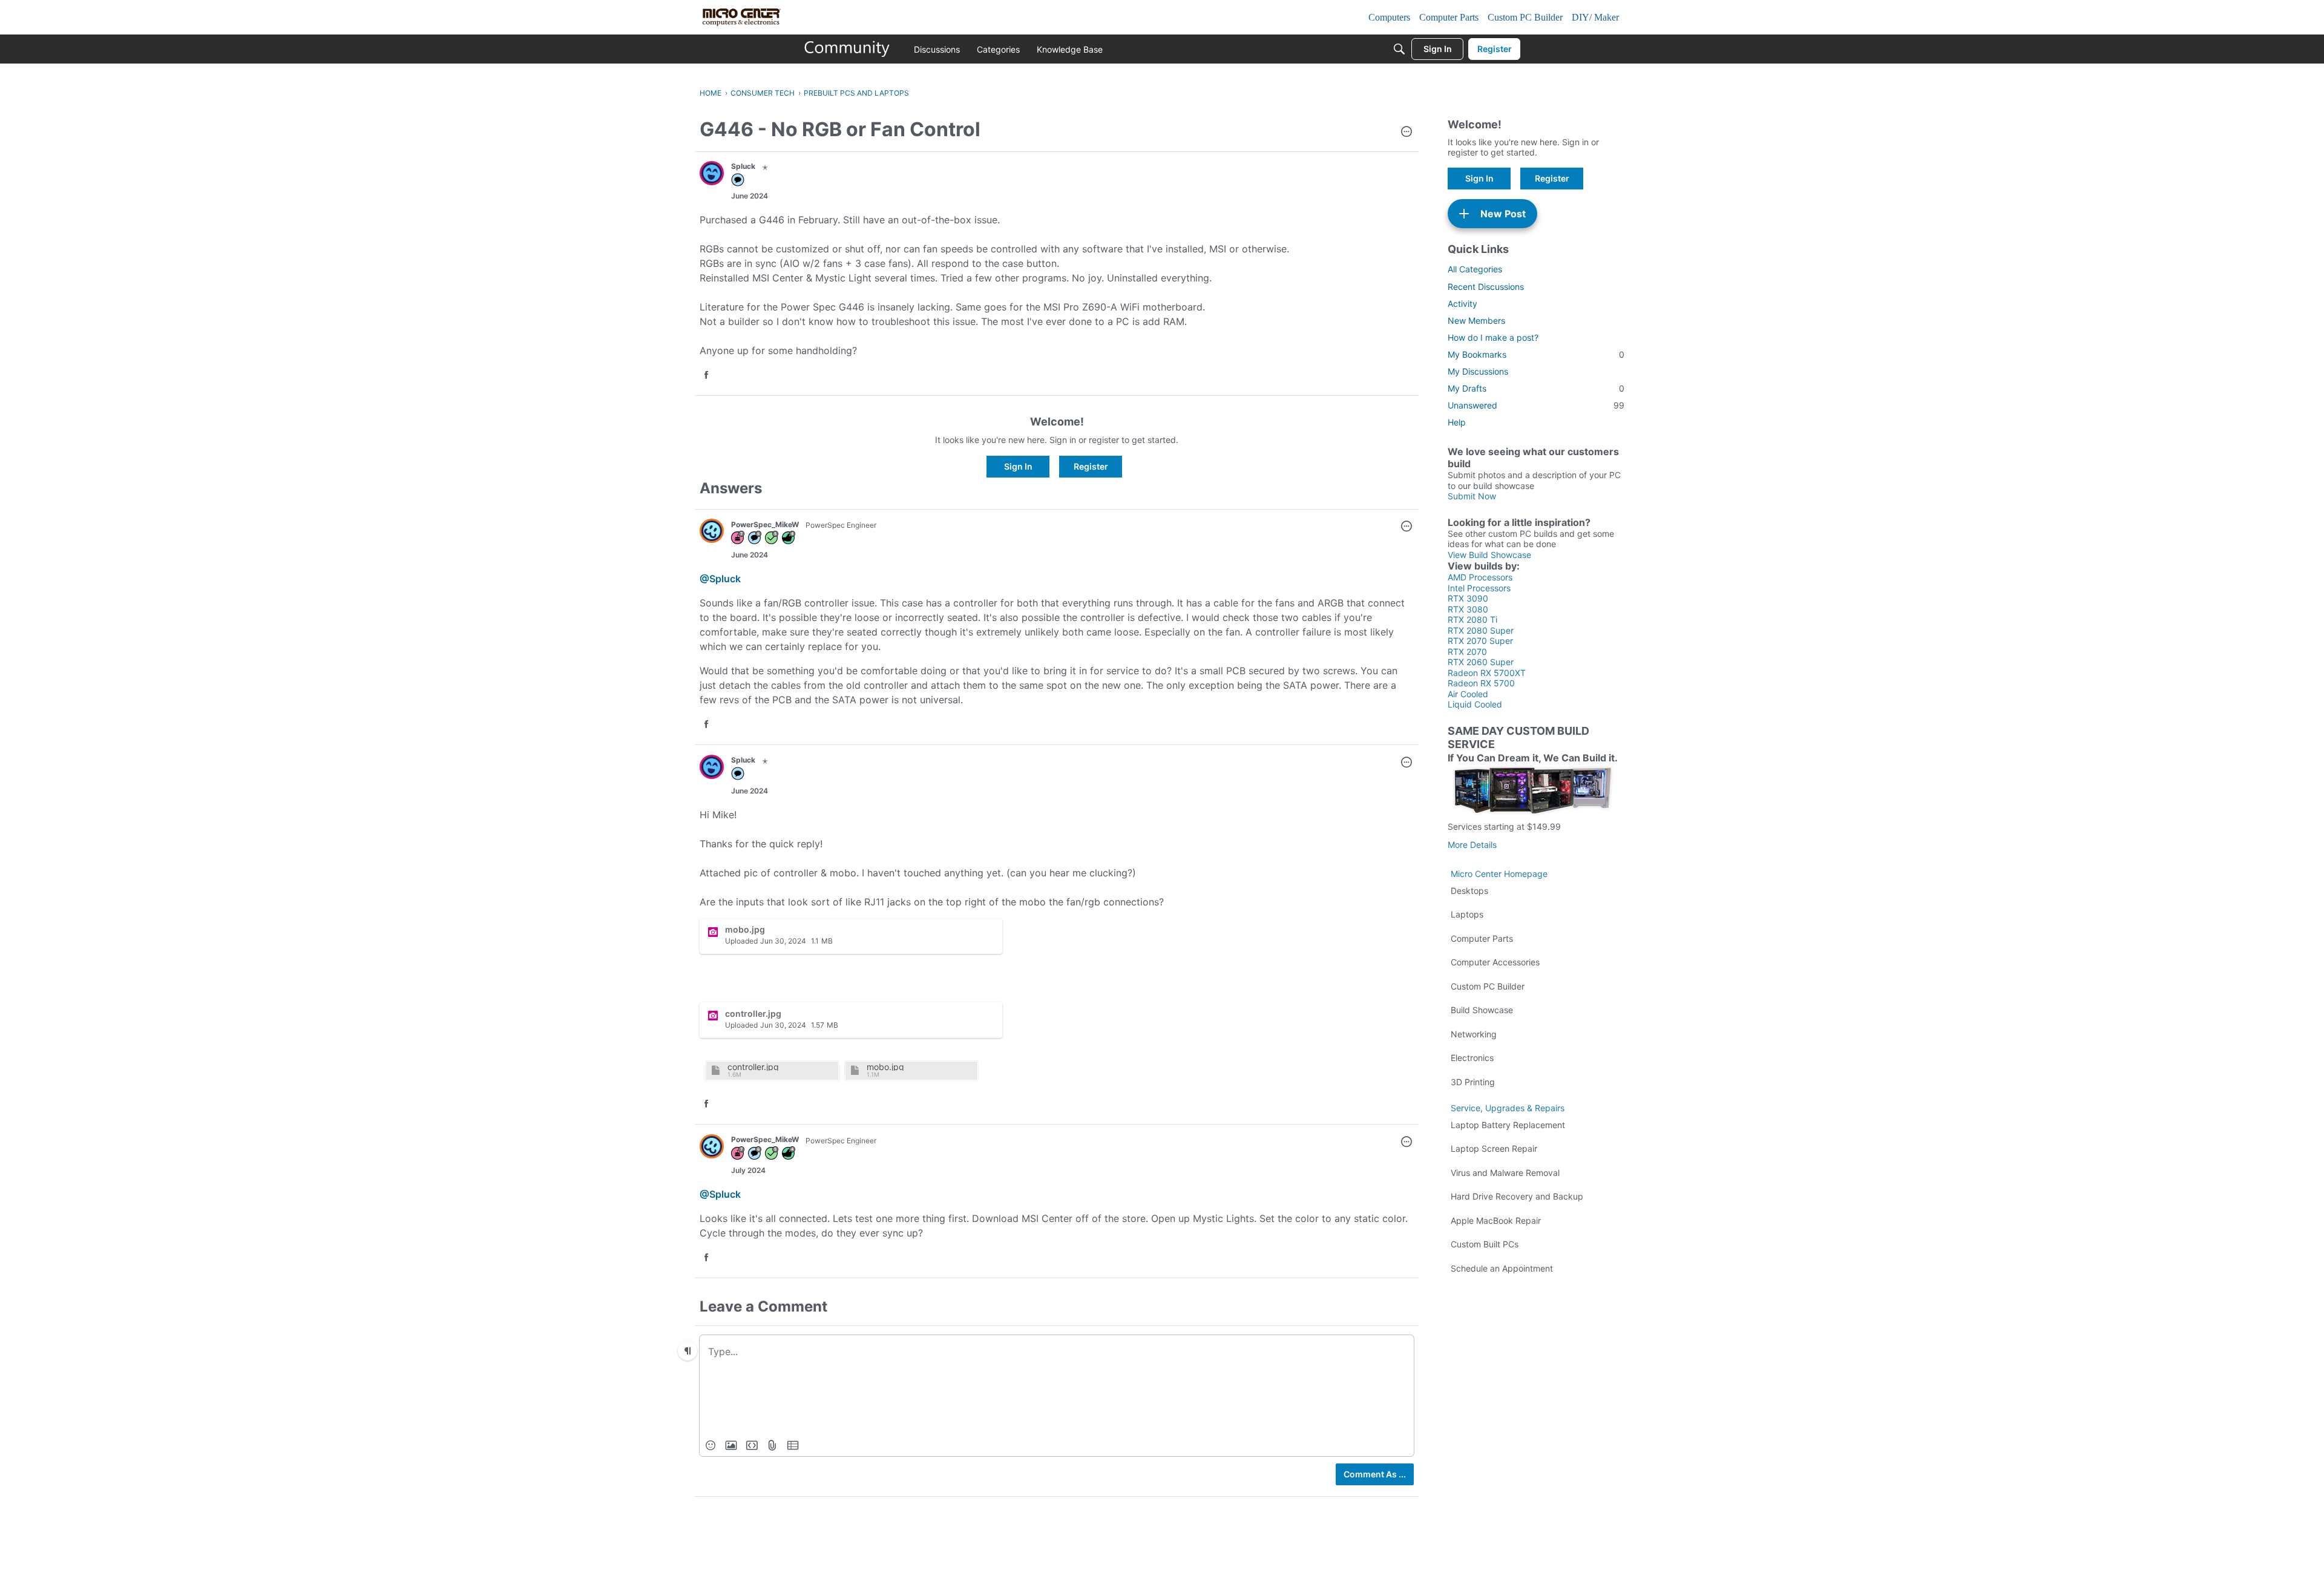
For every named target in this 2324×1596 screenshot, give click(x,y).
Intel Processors (1479, 588)
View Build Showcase (1489, 555)
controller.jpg (753, 1067)
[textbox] (1057, 1351)
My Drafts (1536, 388)
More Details (1472, 845)
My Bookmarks (1536, 354)
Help (1457, 422)
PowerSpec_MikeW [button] (765, 524)
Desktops (1469, 891)
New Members (1476, 320)
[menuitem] (711, 1445)
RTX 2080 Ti (1472, 619)
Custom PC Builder (1488, 986)
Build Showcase (1482, 1010)
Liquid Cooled (1475, 704)
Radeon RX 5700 (1481, 683)
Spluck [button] (743, 166)
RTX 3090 (1468, 598)
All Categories (1475, 269)
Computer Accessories (1495, 962)
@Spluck (720, 579)
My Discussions (1478, 371)
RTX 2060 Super (1481, 662)
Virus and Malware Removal (1505, 1173)
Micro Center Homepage (1499, 874)
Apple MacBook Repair (1496, 1220)
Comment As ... (1375, 1474)
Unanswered (1536, 405)
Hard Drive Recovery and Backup (1517, 1196)
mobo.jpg (885, 1067)
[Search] (1399, 49)
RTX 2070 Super (1480, 641)
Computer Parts (1482, 938)
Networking (1474, 1034)
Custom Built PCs (1485, 1244)
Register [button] (1091, 466)
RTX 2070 (1467, 652)
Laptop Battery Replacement (1508, 1125)
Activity (1462, 304)
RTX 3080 (1468, 609)
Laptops (1467, 914)
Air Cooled (1468, 694)
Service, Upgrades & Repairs (1508, 1108)
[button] (1407, 133)
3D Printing (1473, 1082)
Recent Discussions (1486, 287)
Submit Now (1472, 496)
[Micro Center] (847, 49)
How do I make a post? (1493, 337)
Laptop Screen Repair (1494, 1148)
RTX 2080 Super (1481, 630)
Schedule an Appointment (1502, 1268)
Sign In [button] (1018, 466)
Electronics (1472, 1058)
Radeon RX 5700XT (1487, 673)
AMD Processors (1480, 577)
